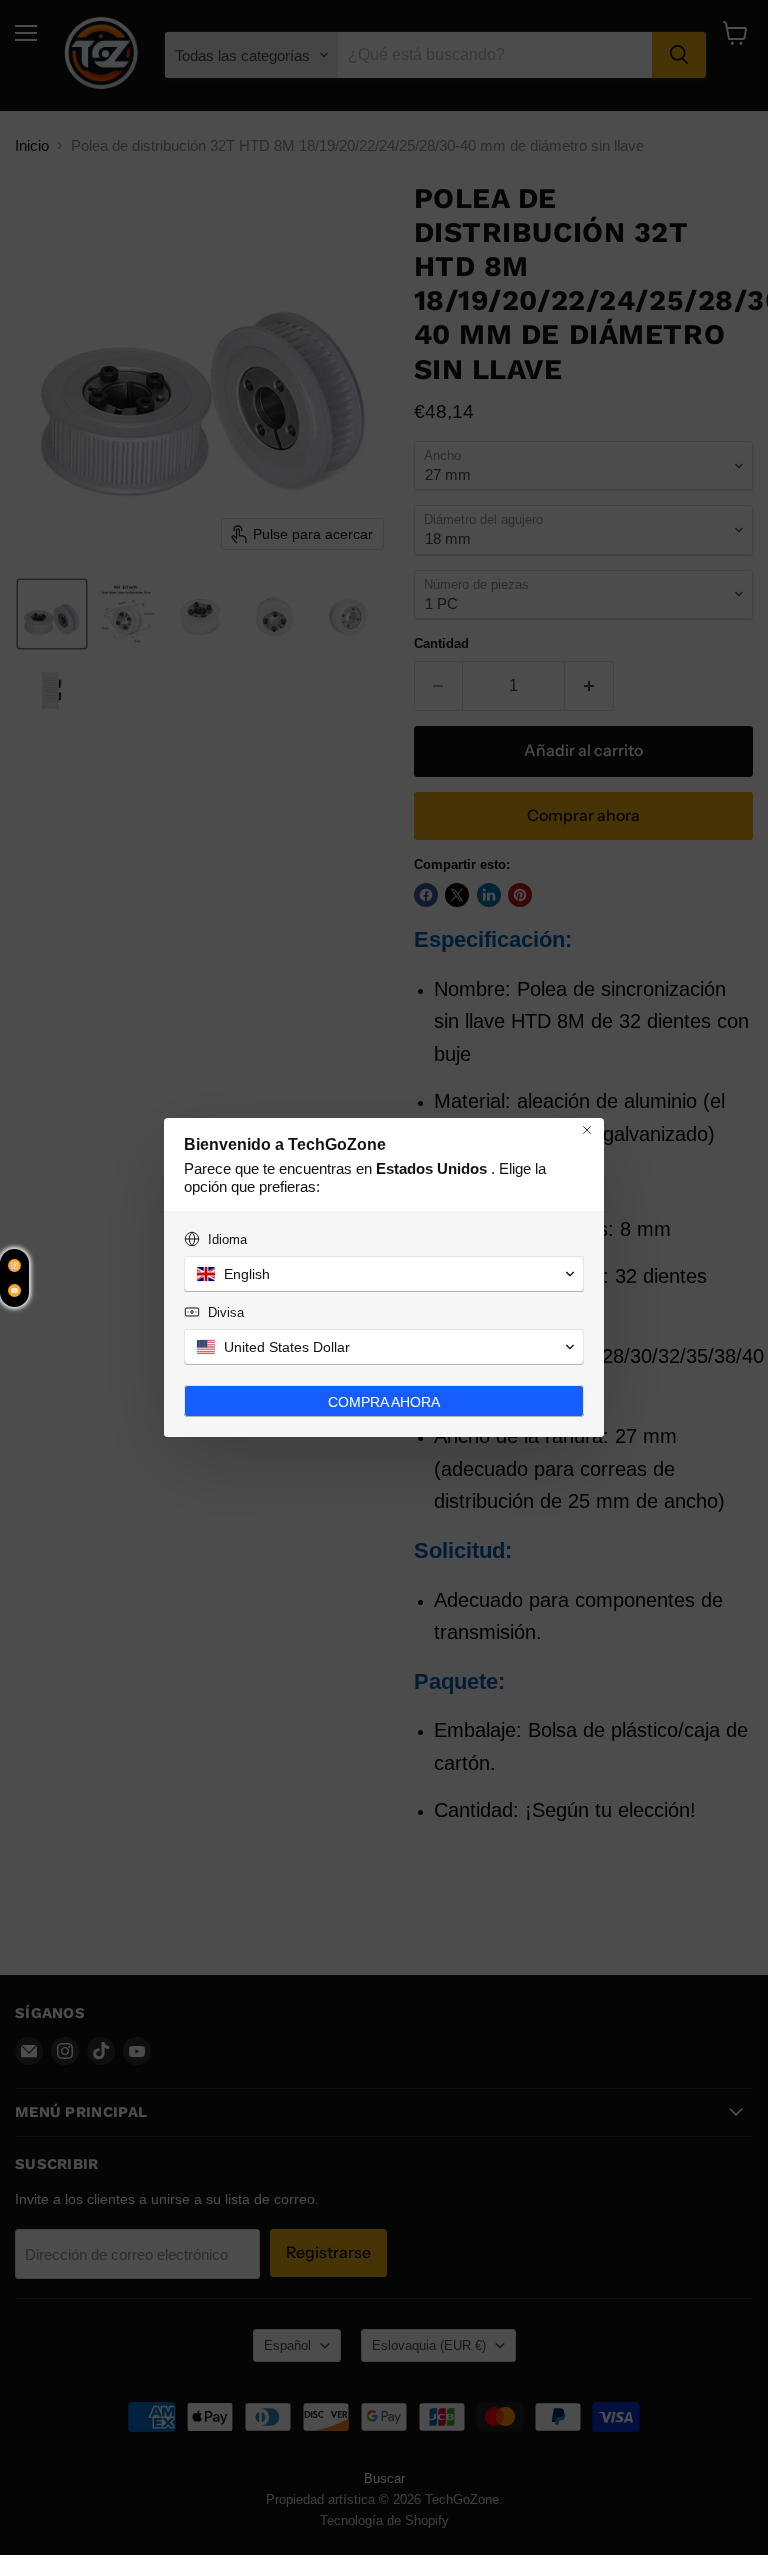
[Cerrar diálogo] (587, 1130)
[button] (384, 1274)
